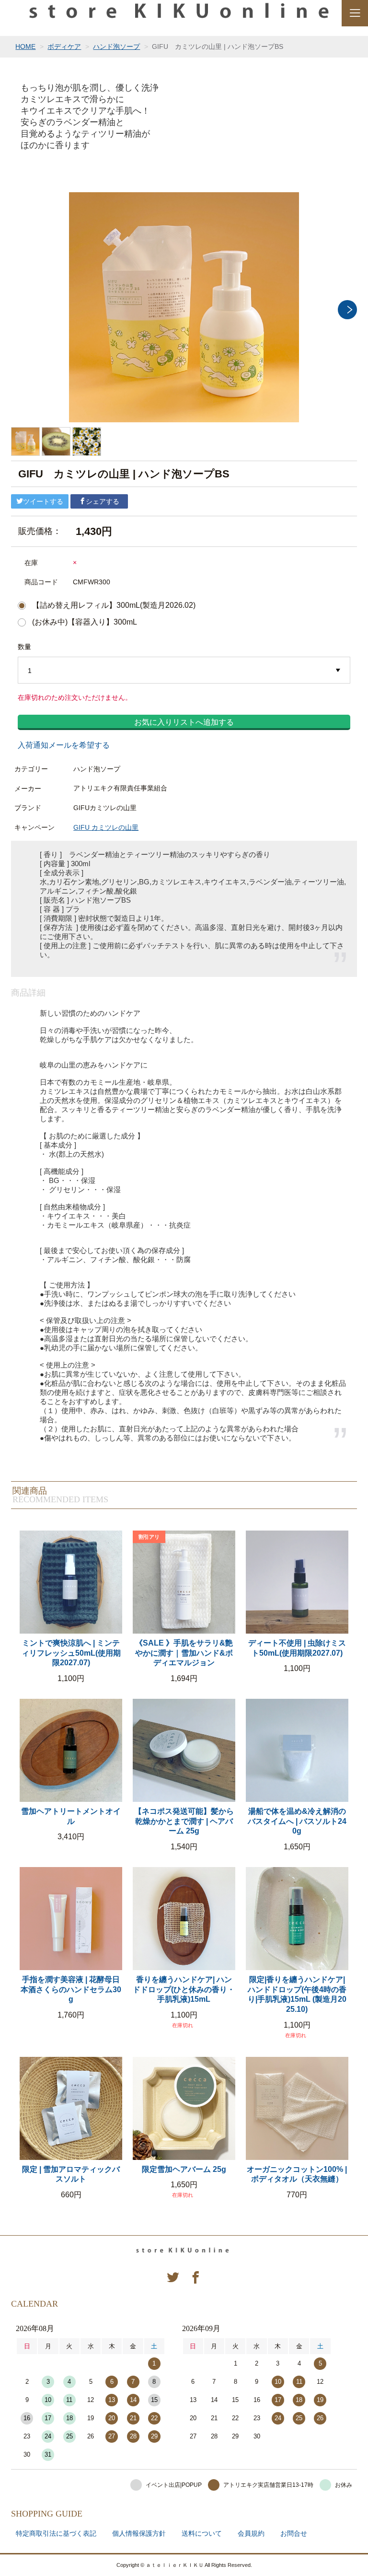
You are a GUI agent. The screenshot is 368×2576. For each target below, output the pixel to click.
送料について (202, 2533)
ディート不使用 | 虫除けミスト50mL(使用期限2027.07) (297, 1648)
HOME (25, 46)
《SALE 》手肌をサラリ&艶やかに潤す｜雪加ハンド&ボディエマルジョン (184, 1653)
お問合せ (294, 2533)
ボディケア (64, 46)
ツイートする (43, 501)
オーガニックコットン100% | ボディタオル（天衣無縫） (297, 2174)
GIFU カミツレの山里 (106, 827)
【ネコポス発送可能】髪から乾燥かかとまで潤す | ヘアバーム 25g (184, 1821)
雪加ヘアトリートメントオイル (71, 1816)
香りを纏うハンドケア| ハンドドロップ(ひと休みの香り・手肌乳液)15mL (184, 1990)
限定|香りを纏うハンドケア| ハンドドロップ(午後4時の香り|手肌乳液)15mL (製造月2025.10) (297, 1994)
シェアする (103, 501)
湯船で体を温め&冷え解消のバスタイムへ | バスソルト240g (297, 1821)
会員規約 (251, 2533)
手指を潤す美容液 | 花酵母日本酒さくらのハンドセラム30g (71, 1990)
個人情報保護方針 (139, 2533)
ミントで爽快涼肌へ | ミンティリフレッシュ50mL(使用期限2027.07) (71, 1653)
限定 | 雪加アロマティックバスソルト (71, 2174)
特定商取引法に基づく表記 (56, 2533)
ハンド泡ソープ (116, 46)
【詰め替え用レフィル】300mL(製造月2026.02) (114, 605)
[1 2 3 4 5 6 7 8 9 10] (184, 671)
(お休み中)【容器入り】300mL (85, 622)
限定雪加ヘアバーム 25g (184, 2169)
